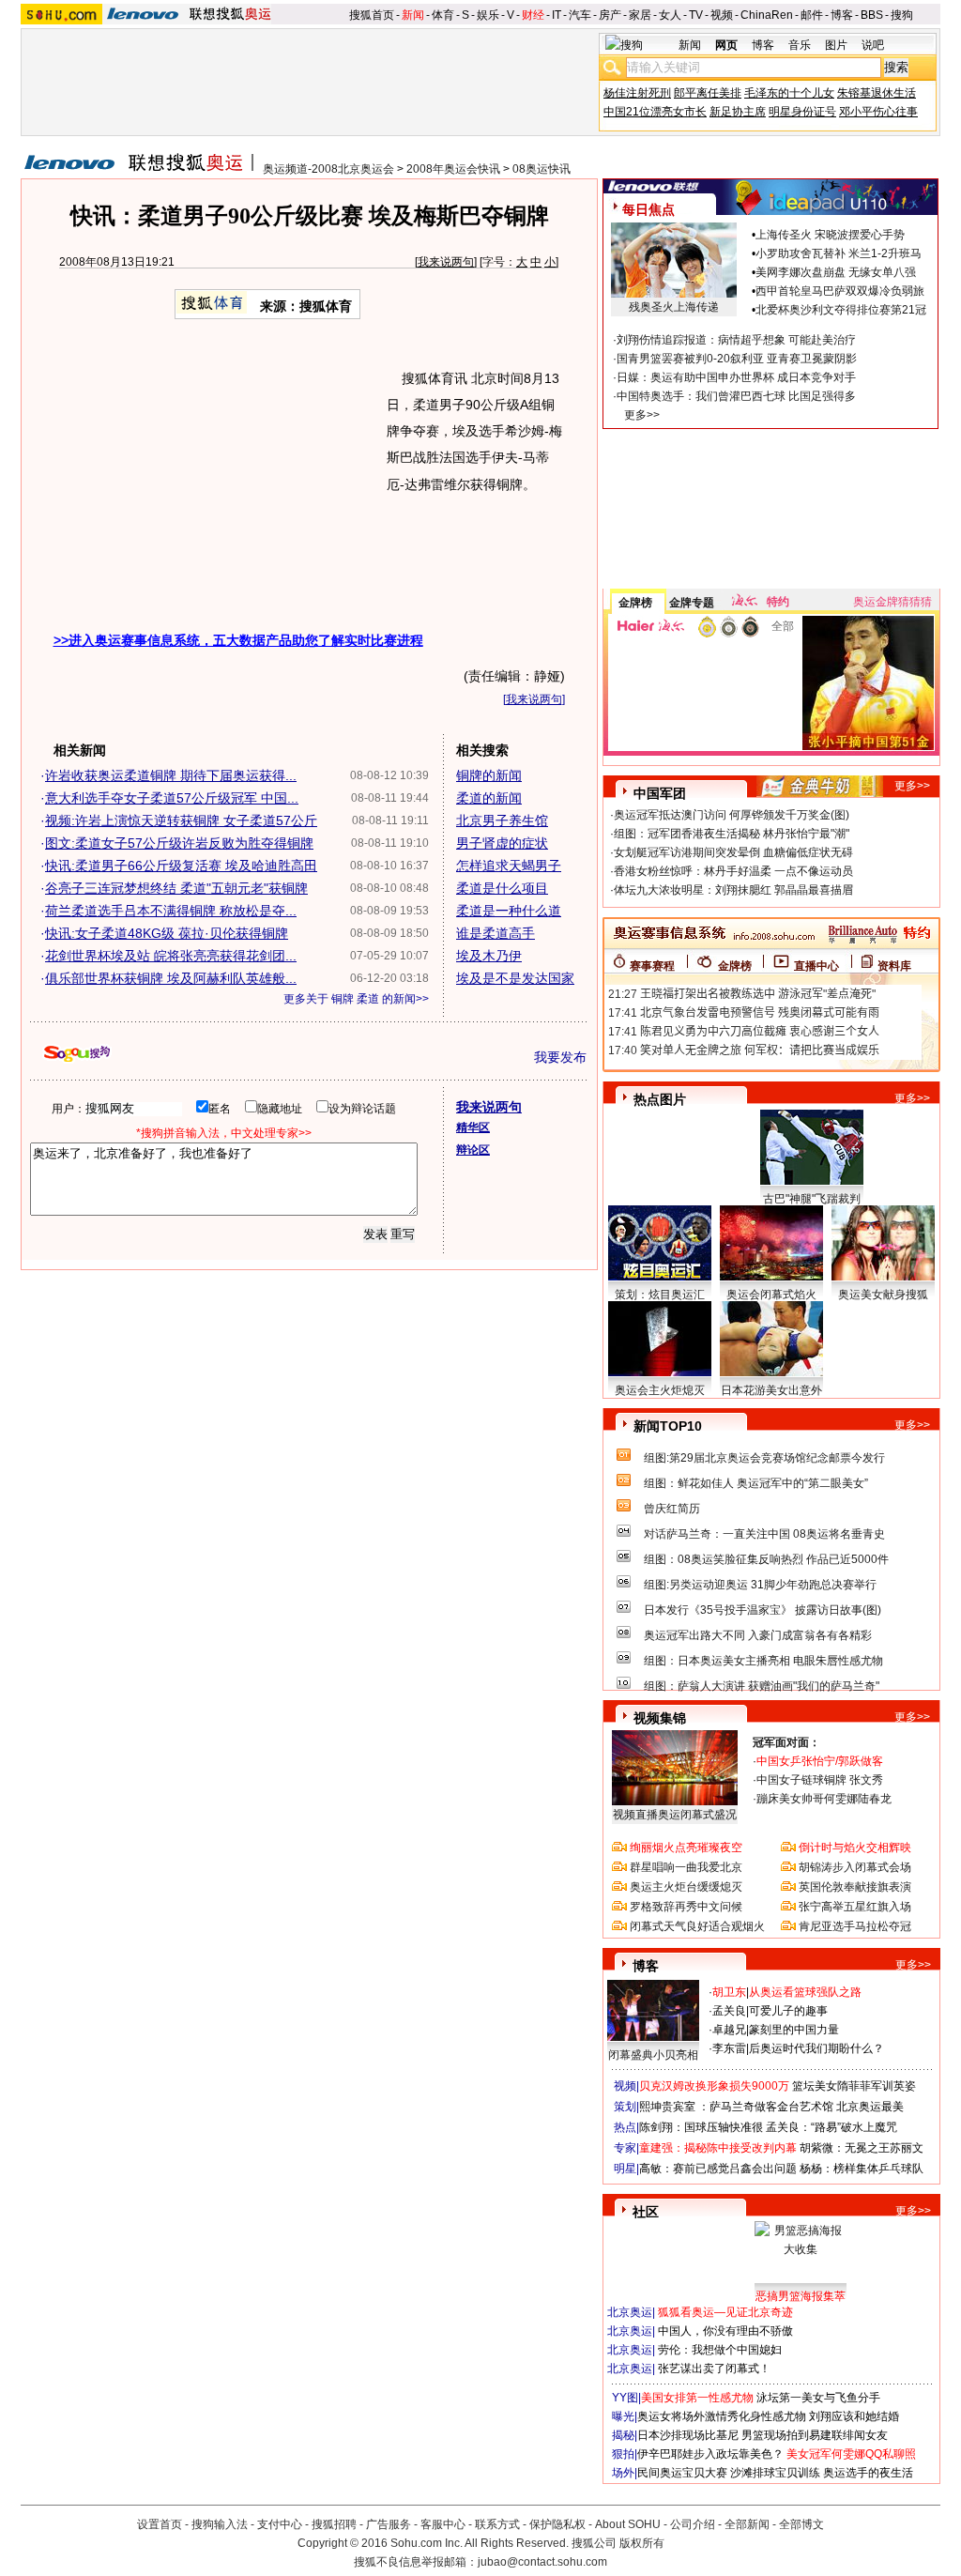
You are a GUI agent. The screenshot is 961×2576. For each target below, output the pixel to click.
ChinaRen (767, 15)
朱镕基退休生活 (877, 93)
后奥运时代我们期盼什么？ (816, 2048)
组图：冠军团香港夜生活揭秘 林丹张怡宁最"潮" (732, 834)
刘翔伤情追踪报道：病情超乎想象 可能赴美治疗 (736, 340)
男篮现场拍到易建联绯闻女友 (815, 2435)
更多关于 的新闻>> (356, 999)
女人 (670, 15)
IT (557, 15)
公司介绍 (693, 2524)
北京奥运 (630, 2312)
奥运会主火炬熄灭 (660, 1390)
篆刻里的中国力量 (794, 2030)
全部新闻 (747, 2524)
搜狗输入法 (220, 2524)
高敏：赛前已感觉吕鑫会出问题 (718, 2169)
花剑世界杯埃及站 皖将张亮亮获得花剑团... (171, 956)
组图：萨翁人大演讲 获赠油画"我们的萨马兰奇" (762, 1686)
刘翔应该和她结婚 (854, 2416)
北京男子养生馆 (502, 820)
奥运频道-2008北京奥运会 (328, 169)
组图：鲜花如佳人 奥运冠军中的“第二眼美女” (756, 1483)
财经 (533, 15)
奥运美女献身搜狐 (883, 1295)
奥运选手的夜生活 (868, 2473)
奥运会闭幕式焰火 (771, 1295)
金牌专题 (692, 603)
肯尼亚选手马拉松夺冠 (855, 1926)
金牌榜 (635, 603)
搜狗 (902, 15)
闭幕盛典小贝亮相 (653, 2055)
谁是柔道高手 (496, 933)
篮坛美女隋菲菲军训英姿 (854, 2086)
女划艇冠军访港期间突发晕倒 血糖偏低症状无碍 (733, 852)
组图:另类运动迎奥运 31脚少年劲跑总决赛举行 (760, 1585)
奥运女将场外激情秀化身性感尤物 (722, 2416)
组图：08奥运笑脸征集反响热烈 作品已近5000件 (766, 1559)
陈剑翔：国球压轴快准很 (701, 2127)
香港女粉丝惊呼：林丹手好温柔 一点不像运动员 (733, 871)
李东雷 (729, 2048)
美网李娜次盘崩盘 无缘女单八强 (836, 272)
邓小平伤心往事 (878, 112)
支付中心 (280, 2524)
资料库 (894, 966)
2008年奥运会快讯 (453, 169)
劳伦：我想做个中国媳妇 (720, 2350)
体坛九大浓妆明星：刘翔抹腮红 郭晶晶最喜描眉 (733, 890)
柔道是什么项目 (502, 888)
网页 (726, 45)
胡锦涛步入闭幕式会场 (855, 1867)
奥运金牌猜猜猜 (892, 602)
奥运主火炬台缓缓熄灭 (686, 1887)
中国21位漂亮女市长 (655, 112)
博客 (842, 15)
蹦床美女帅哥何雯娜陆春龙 (824, 1799)
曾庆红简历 (672, 1509)
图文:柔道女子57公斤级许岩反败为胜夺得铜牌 (179, 843)
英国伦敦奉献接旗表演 (855, 1887)
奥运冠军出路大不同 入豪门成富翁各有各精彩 (758, 1635)
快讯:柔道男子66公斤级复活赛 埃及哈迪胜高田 (181, 866)
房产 (610, 15)
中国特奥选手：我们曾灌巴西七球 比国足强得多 (736, 396)
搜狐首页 (372, 15)
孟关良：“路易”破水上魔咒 (831, 2127)
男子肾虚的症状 (502, 843)
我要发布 (560, 1057)
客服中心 (443, 2524)
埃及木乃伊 (489, 956)
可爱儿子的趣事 (788, 2011)
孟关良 (729, 2011)
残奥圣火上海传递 (674, 307)
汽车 (580, 15)
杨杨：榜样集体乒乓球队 (862, 2169)
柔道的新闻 (489, 798)
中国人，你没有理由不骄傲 (725, 2331)
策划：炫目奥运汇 (660, 1295)
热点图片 (660, 1099)
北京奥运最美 (870, 2107)
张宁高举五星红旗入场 (855, 1907)
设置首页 (160, 2524)
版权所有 (642, 2543)
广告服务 (389, 2524)
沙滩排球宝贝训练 (775, 2473)
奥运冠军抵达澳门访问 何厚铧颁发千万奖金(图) (732, 815)
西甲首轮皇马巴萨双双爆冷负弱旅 (840, 291)
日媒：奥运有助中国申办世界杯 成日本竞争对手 (736, 377)
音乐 (800, 45)
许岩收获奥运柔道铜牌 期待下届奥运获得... (171, 775)
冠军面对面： (786, 1742)
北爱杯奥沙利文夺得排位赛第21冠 (841, 310)
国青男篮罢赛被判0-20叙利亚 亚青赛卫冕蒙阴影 (737, 359)
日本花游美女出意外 (771, 1390)
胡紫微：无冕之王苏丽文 (862, 2148)
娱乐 (488, 15)
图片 (836, 45)
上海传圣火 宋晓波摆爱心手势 (830, 235)
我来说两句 (446, 262)
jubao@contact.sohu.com (542, 2562)
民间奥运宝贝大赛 (682, 2473)
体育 (443, 15)
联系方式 (497, 2524)
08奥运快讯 (542, 169)
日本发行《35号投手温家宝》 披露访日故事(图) (763, 1610)
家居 (640, 15)
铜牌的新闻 (489, 775)
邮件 (812, 15)
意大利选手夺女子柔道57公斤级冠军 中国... (172, 798)
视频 (722, 15)
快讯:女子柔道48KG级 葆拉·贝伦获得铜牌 (167, 933)
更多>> (642, 415)
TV (696, 15)
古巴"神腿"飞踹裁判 (812, 1199)
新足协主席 (738, 112)
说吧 (873, 45)
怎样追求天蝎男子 (509, 866)
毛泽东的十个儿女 (789, 93)
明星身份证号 (802, 112)
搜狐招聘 (334, 2524)
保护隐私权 (557, 2524)
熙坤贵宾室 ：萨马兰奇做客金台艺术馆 (736, 2107)
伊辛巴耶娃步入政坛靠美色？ (710, 2454)
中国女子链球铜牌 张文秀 (820, 1780)
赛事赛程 (652, 966)
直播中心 (816, 966)
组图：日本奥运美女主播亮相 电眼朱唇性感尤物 (763, 1661)
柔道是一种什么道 (509, 911)
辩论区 (473, 1150)
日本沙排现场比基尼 (688, 2435)
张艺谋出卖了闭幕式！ (714, 2369)
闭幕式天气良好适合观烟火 (697, 1926)
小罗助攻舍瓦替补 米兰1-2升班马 (839, 253)
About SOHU (628, 2524)
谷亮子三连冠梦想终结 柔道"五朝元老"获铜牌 (176, 888)
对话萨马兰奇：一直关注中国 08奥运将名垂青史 (764, 1534)
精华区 (473, 1127)
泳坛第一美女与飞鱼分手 (818, 2398)
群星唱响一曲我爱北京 (686, 1867)
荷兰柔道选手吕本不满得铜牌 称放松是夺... (171, 911)
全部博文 (801, 2524)
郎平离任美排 (708, 93)
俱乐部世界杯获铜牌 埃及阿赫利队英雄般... (171, 978)
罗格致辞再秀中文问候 (686, 1907)
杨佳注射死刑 (637, 93)
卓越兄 (729, 2030)
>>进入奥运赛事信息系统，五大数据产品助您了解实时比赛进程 (238, 640)
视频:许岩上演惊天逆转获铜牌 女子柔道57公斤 (181, 820)
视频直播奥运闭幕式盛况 (675, 1815)
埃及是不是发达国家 (515, 978)
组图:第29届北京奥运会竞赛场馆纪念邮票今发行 (764, 1458)
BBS (872, 15)
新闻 (413, 15)
